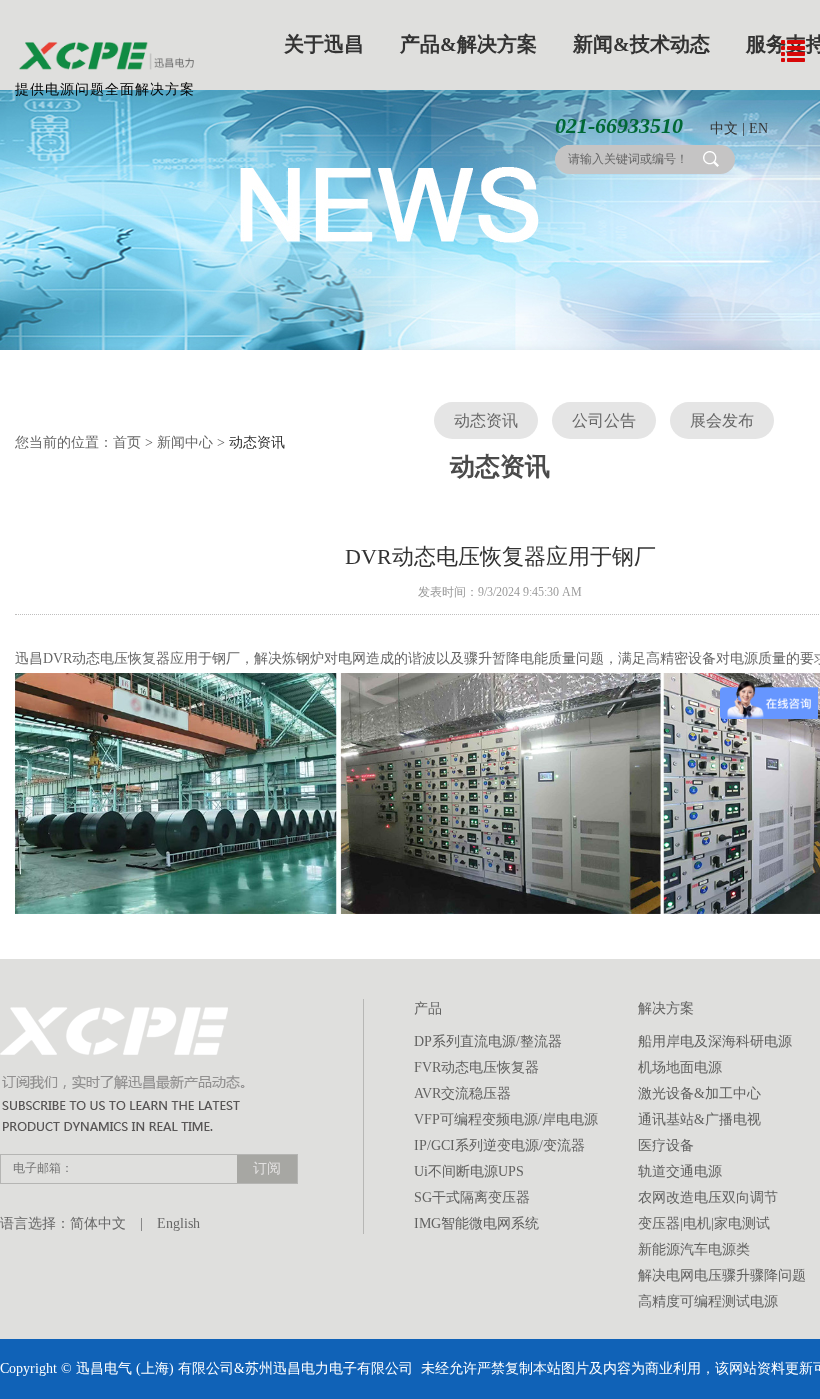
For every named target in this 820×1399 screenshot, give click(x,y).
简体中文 (98, 1223)
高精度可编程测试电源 (708, 1301)
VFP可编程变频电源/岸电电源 (506, 1119)
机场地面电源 (680, 1067)
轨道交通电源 (680, 1171)
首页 (127, 442)
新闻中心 (185, 442)
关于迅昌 (324, 44)
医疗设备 (666, 1145)
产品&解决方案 (468, 44)
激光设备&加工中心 (699, 1093)
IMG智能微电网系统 (476, 1223)
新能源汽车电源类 (694, 1249)
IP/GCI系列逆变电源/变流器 (499, 1145)
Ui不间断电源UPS (469, 1171)
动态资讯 (486, 420)
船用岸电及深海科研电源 (715, 1041)
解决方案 (666, 1008)
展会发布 (722, 420)
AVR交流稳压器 (462, 1093)
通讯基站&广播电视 (699, 1119)
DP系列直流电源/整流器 (488, 1041)
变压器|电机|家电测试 (704, 1223)
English (178, 1223)
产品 (428, 1008)
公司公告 (604, 420)
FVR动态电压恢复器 (476, 1067)
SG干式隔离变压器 (472, 1197)
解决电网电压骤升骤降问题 (722, 1275)
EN (758, 128)
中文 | (727, 128)
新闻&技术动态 (641, 44)
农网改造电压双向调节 (708, 1197)
